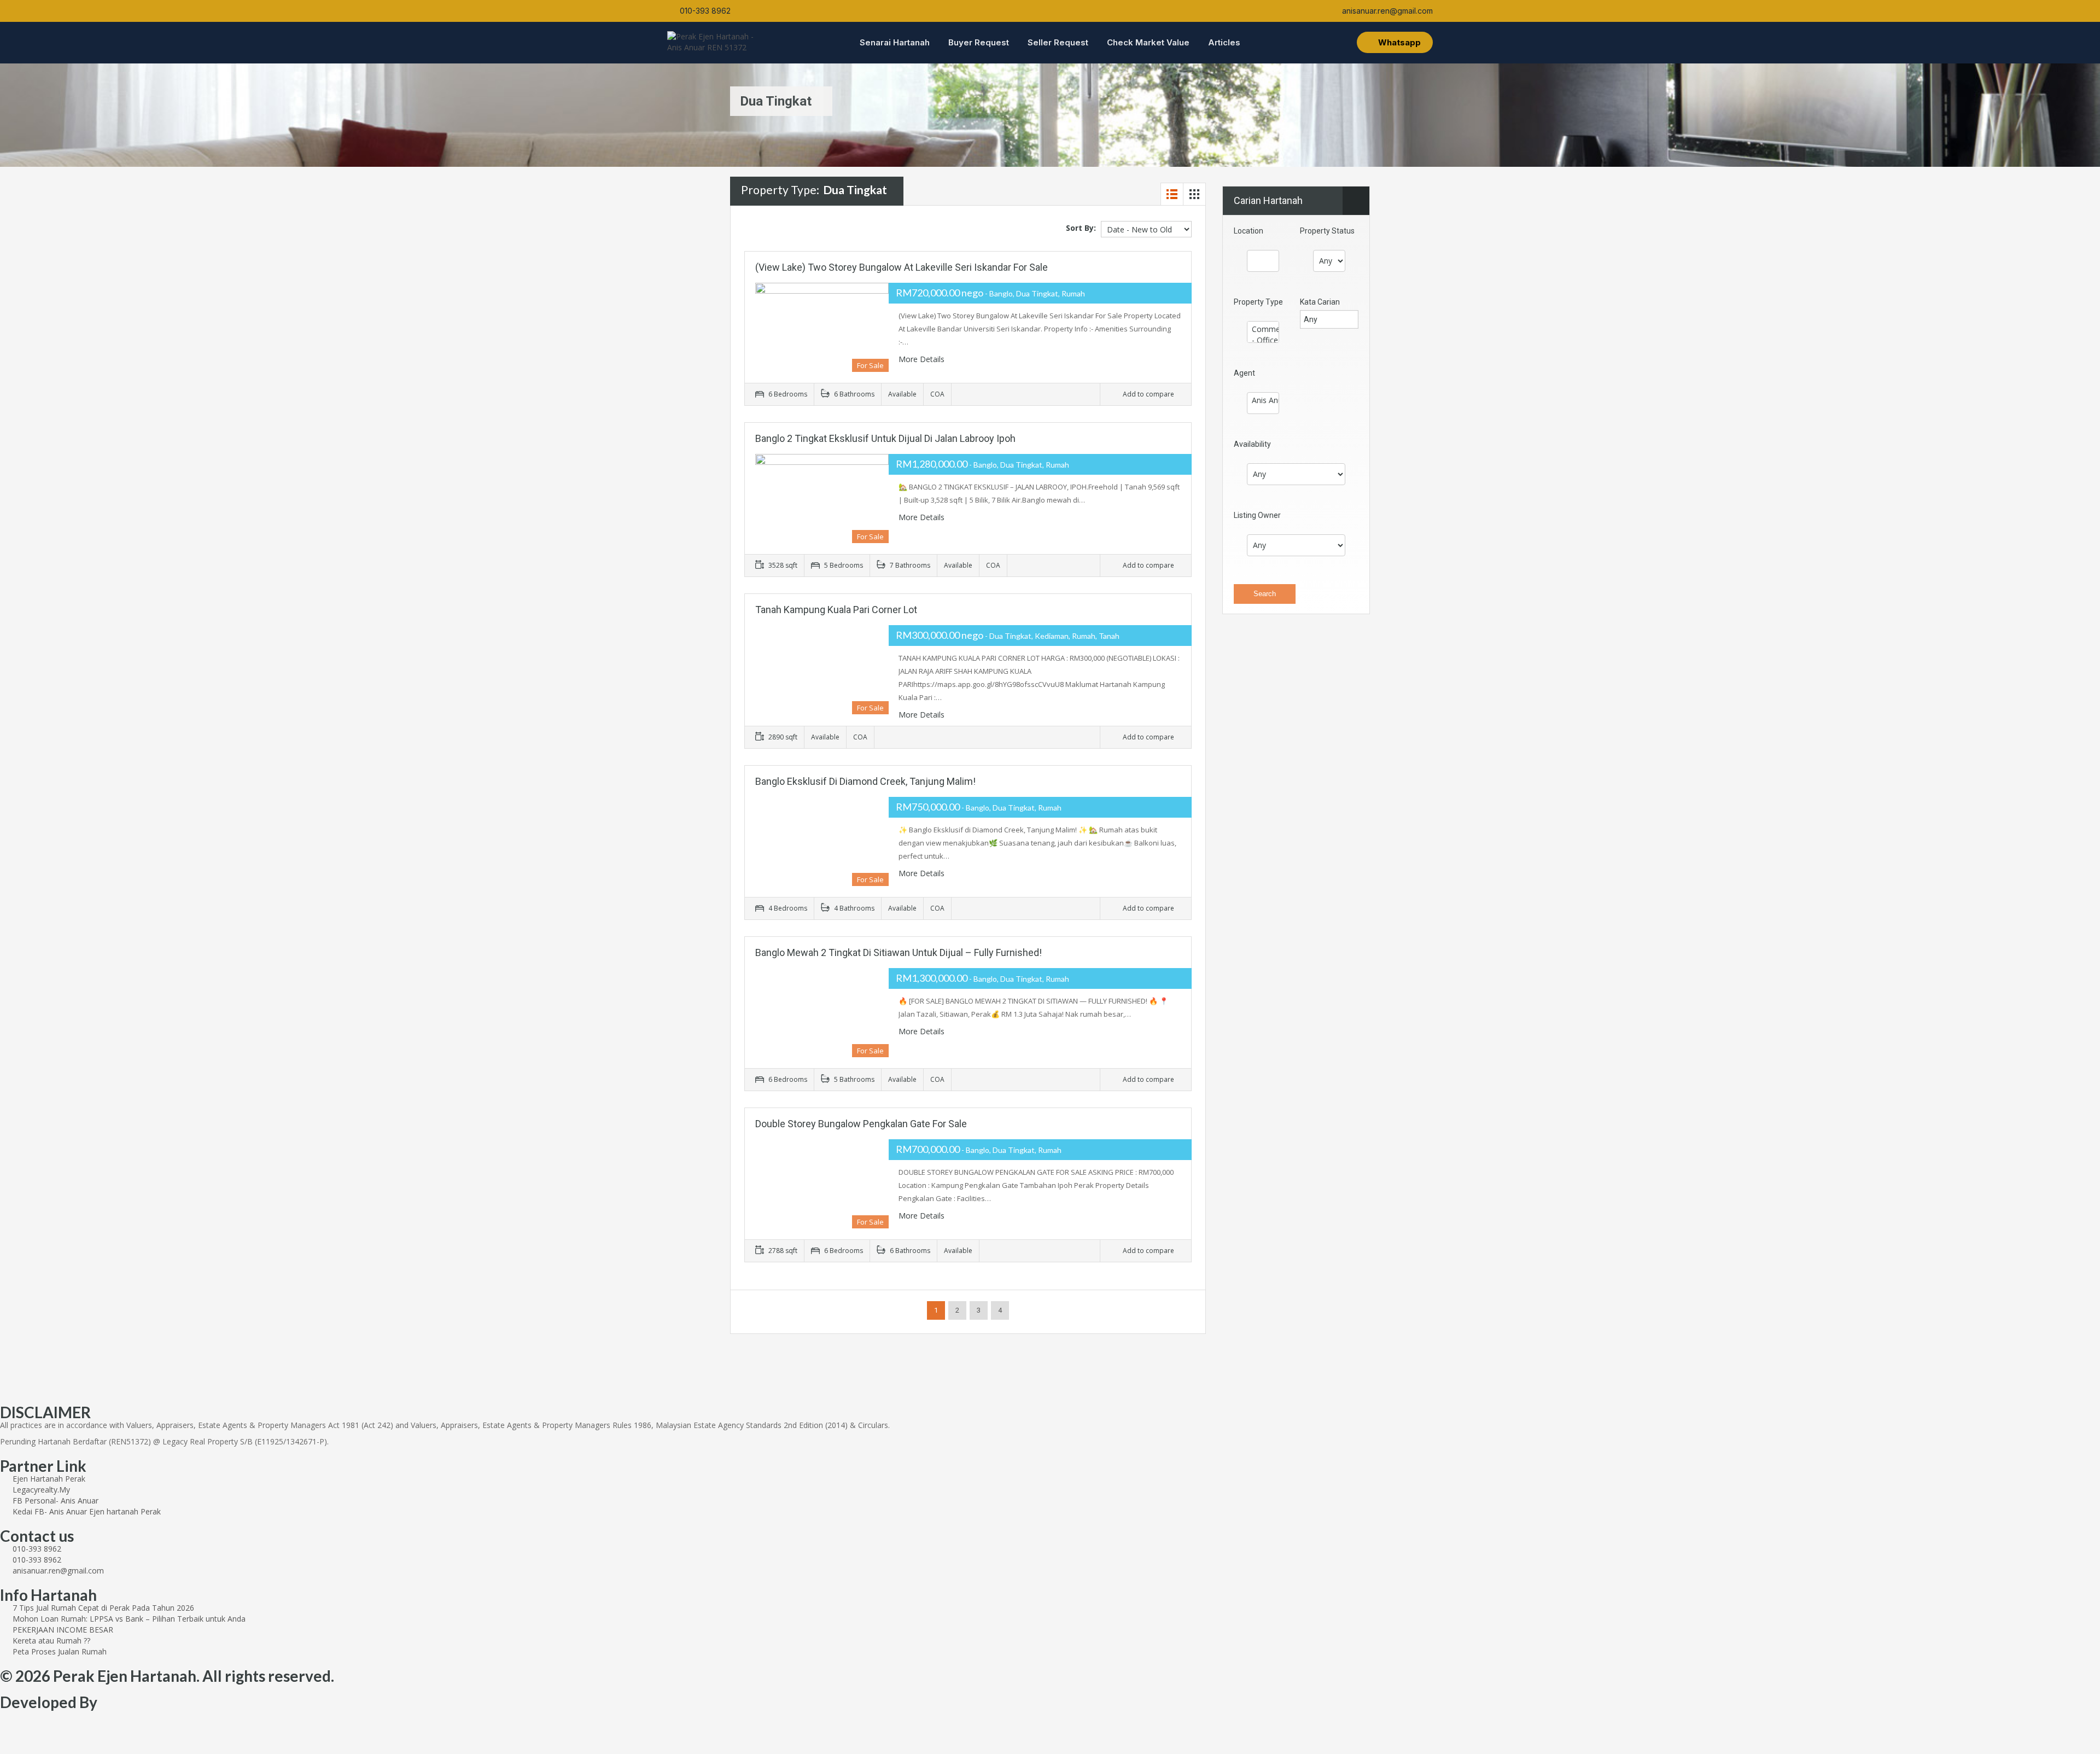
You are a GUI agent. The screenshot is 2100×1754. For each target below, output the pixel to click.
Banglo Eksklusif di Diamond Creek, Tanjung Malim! (865, 781)
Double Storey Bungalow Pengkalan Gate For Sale (861, 1124)
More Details (923, 359)
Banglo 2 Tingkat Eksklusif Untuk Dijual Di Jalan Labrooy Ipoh (885, 438)
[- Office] (1263, 340)
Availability (1252, 444)
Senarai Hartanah (895, 42)
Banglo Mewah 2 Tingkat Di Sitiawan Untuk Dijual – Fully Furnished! (899, 952)
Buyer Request (979, 42)
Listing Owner (1257, 515)
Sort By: (1081, 228)
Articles (1224, 42)
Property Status (1327, 231)
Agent (1244, 373)
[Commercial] (1263, 329)
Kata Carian (1320, 302)
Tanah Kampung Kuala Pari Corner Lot (836, 610)
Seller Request (1058, 42)
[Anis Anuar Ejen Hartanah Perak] (1263, 400)
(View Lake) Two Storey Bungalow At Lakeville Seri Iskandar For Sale (902, 267)
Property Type (1258, 302)
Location (1249, 231)
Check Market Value (1148, 42)
